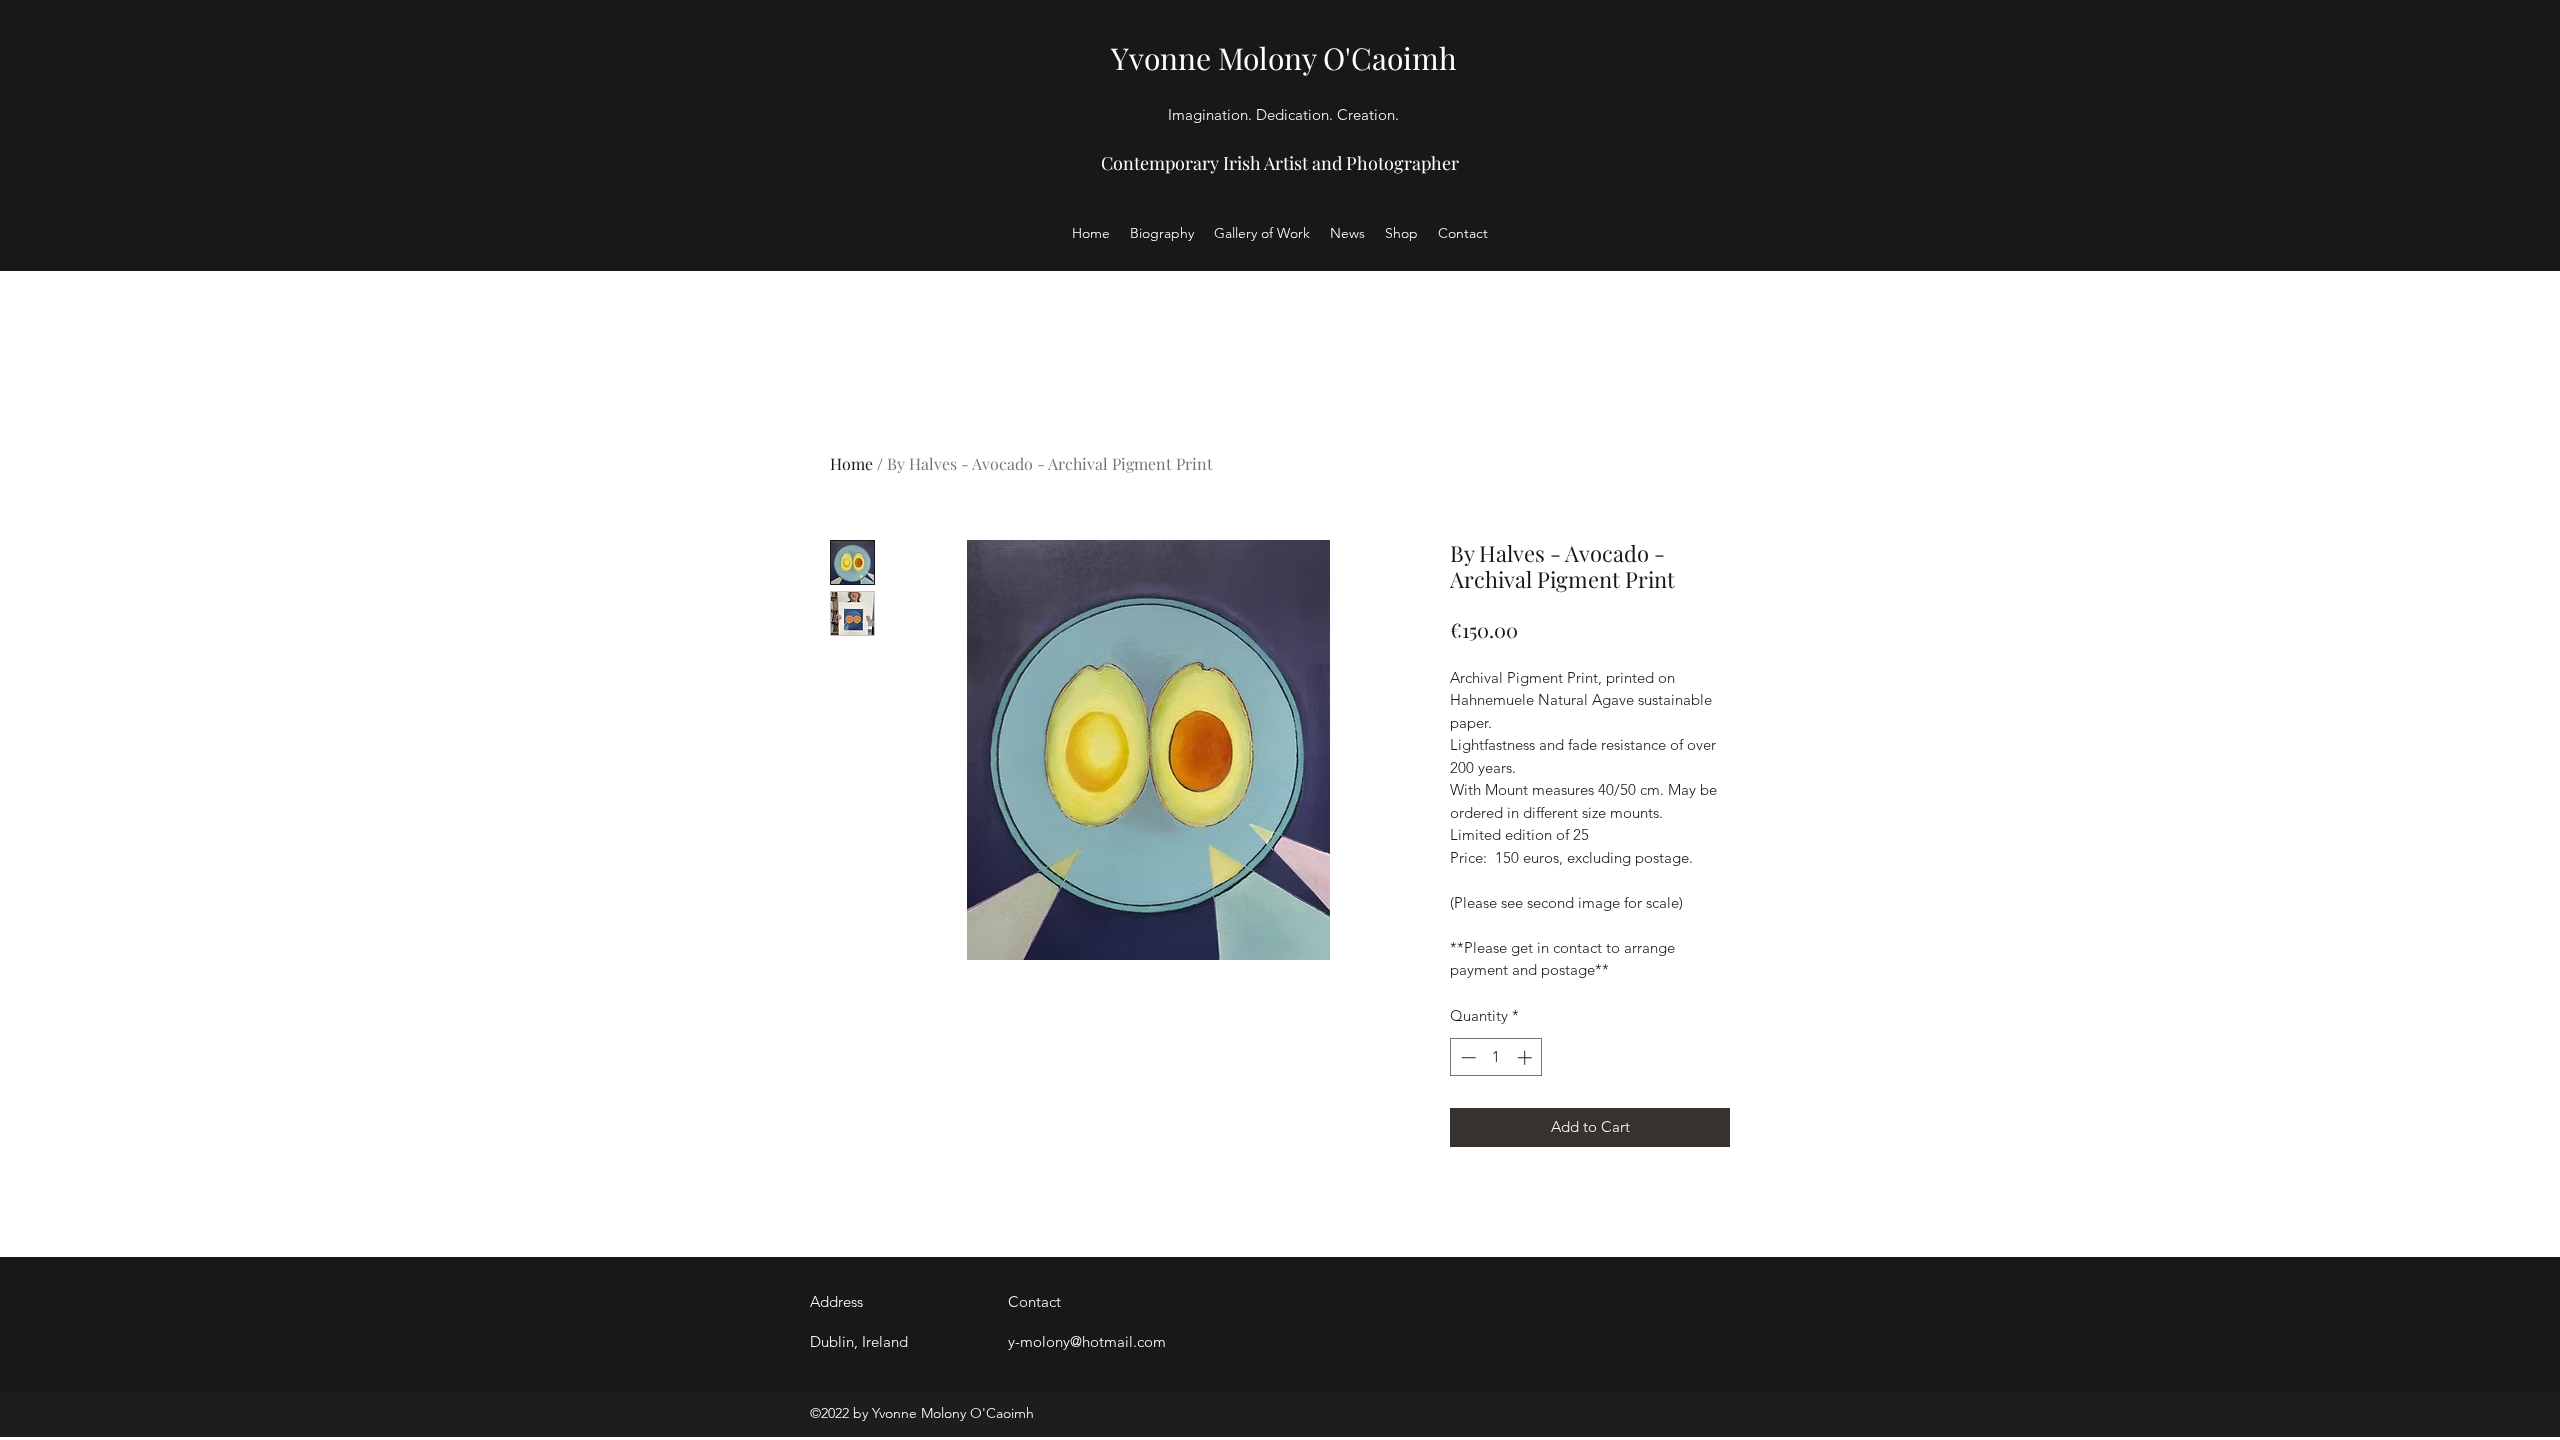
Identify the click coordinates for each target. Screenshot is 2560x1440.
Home (851, 463)
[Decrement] (1466, 1057)
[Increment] (1526, 1057)
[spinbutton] (1496, 1057)
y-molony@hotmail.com (1087, 1341)
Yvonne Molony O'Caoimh (1284, 58)
